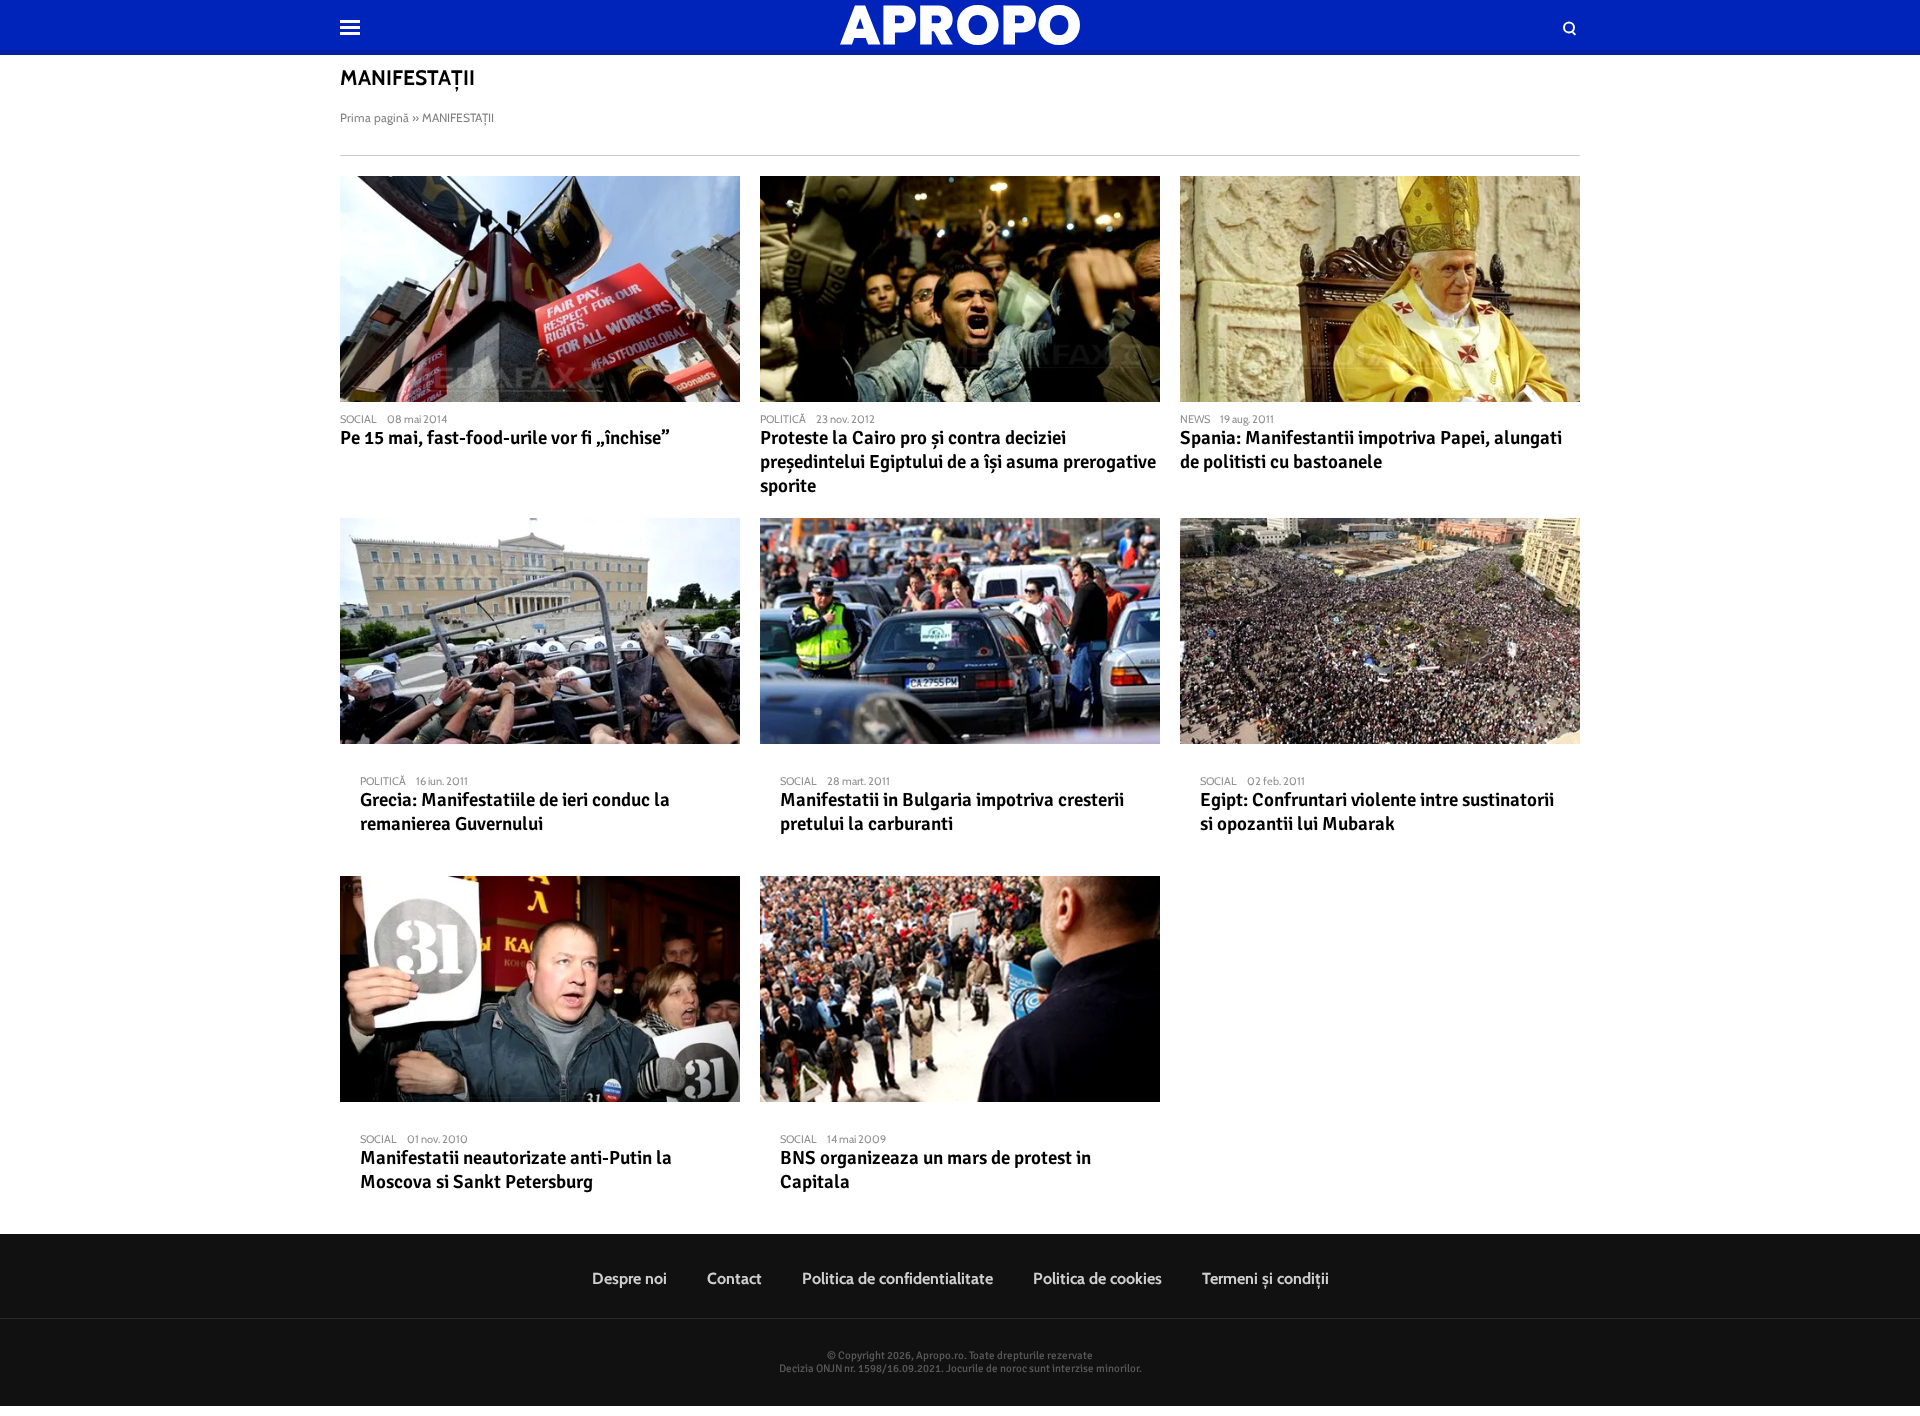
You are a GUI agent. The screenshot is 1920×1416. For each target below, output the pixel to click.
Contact (734, 1278)
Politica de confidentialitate (897, 1278)
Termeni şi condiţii (1265, 1278)
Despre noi (629, 1278)
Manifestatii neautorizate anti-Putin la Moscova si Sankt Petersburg (516, 1170)
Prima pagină (374, 117)
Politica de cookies (1097, 1278)
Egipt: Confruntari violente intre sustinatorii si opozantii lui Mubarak (1377, 812)
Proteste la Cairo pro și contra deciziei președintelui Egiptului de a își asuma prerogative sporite (958, 462)
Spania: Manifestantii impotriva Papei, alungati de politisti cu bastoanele (1371, 450)
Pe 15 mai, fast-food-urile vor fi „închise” (505, 438)
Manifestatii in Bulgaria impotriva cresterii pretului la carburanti (952, 812)
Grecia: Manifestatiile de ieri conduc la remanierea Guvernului (515, 812)
